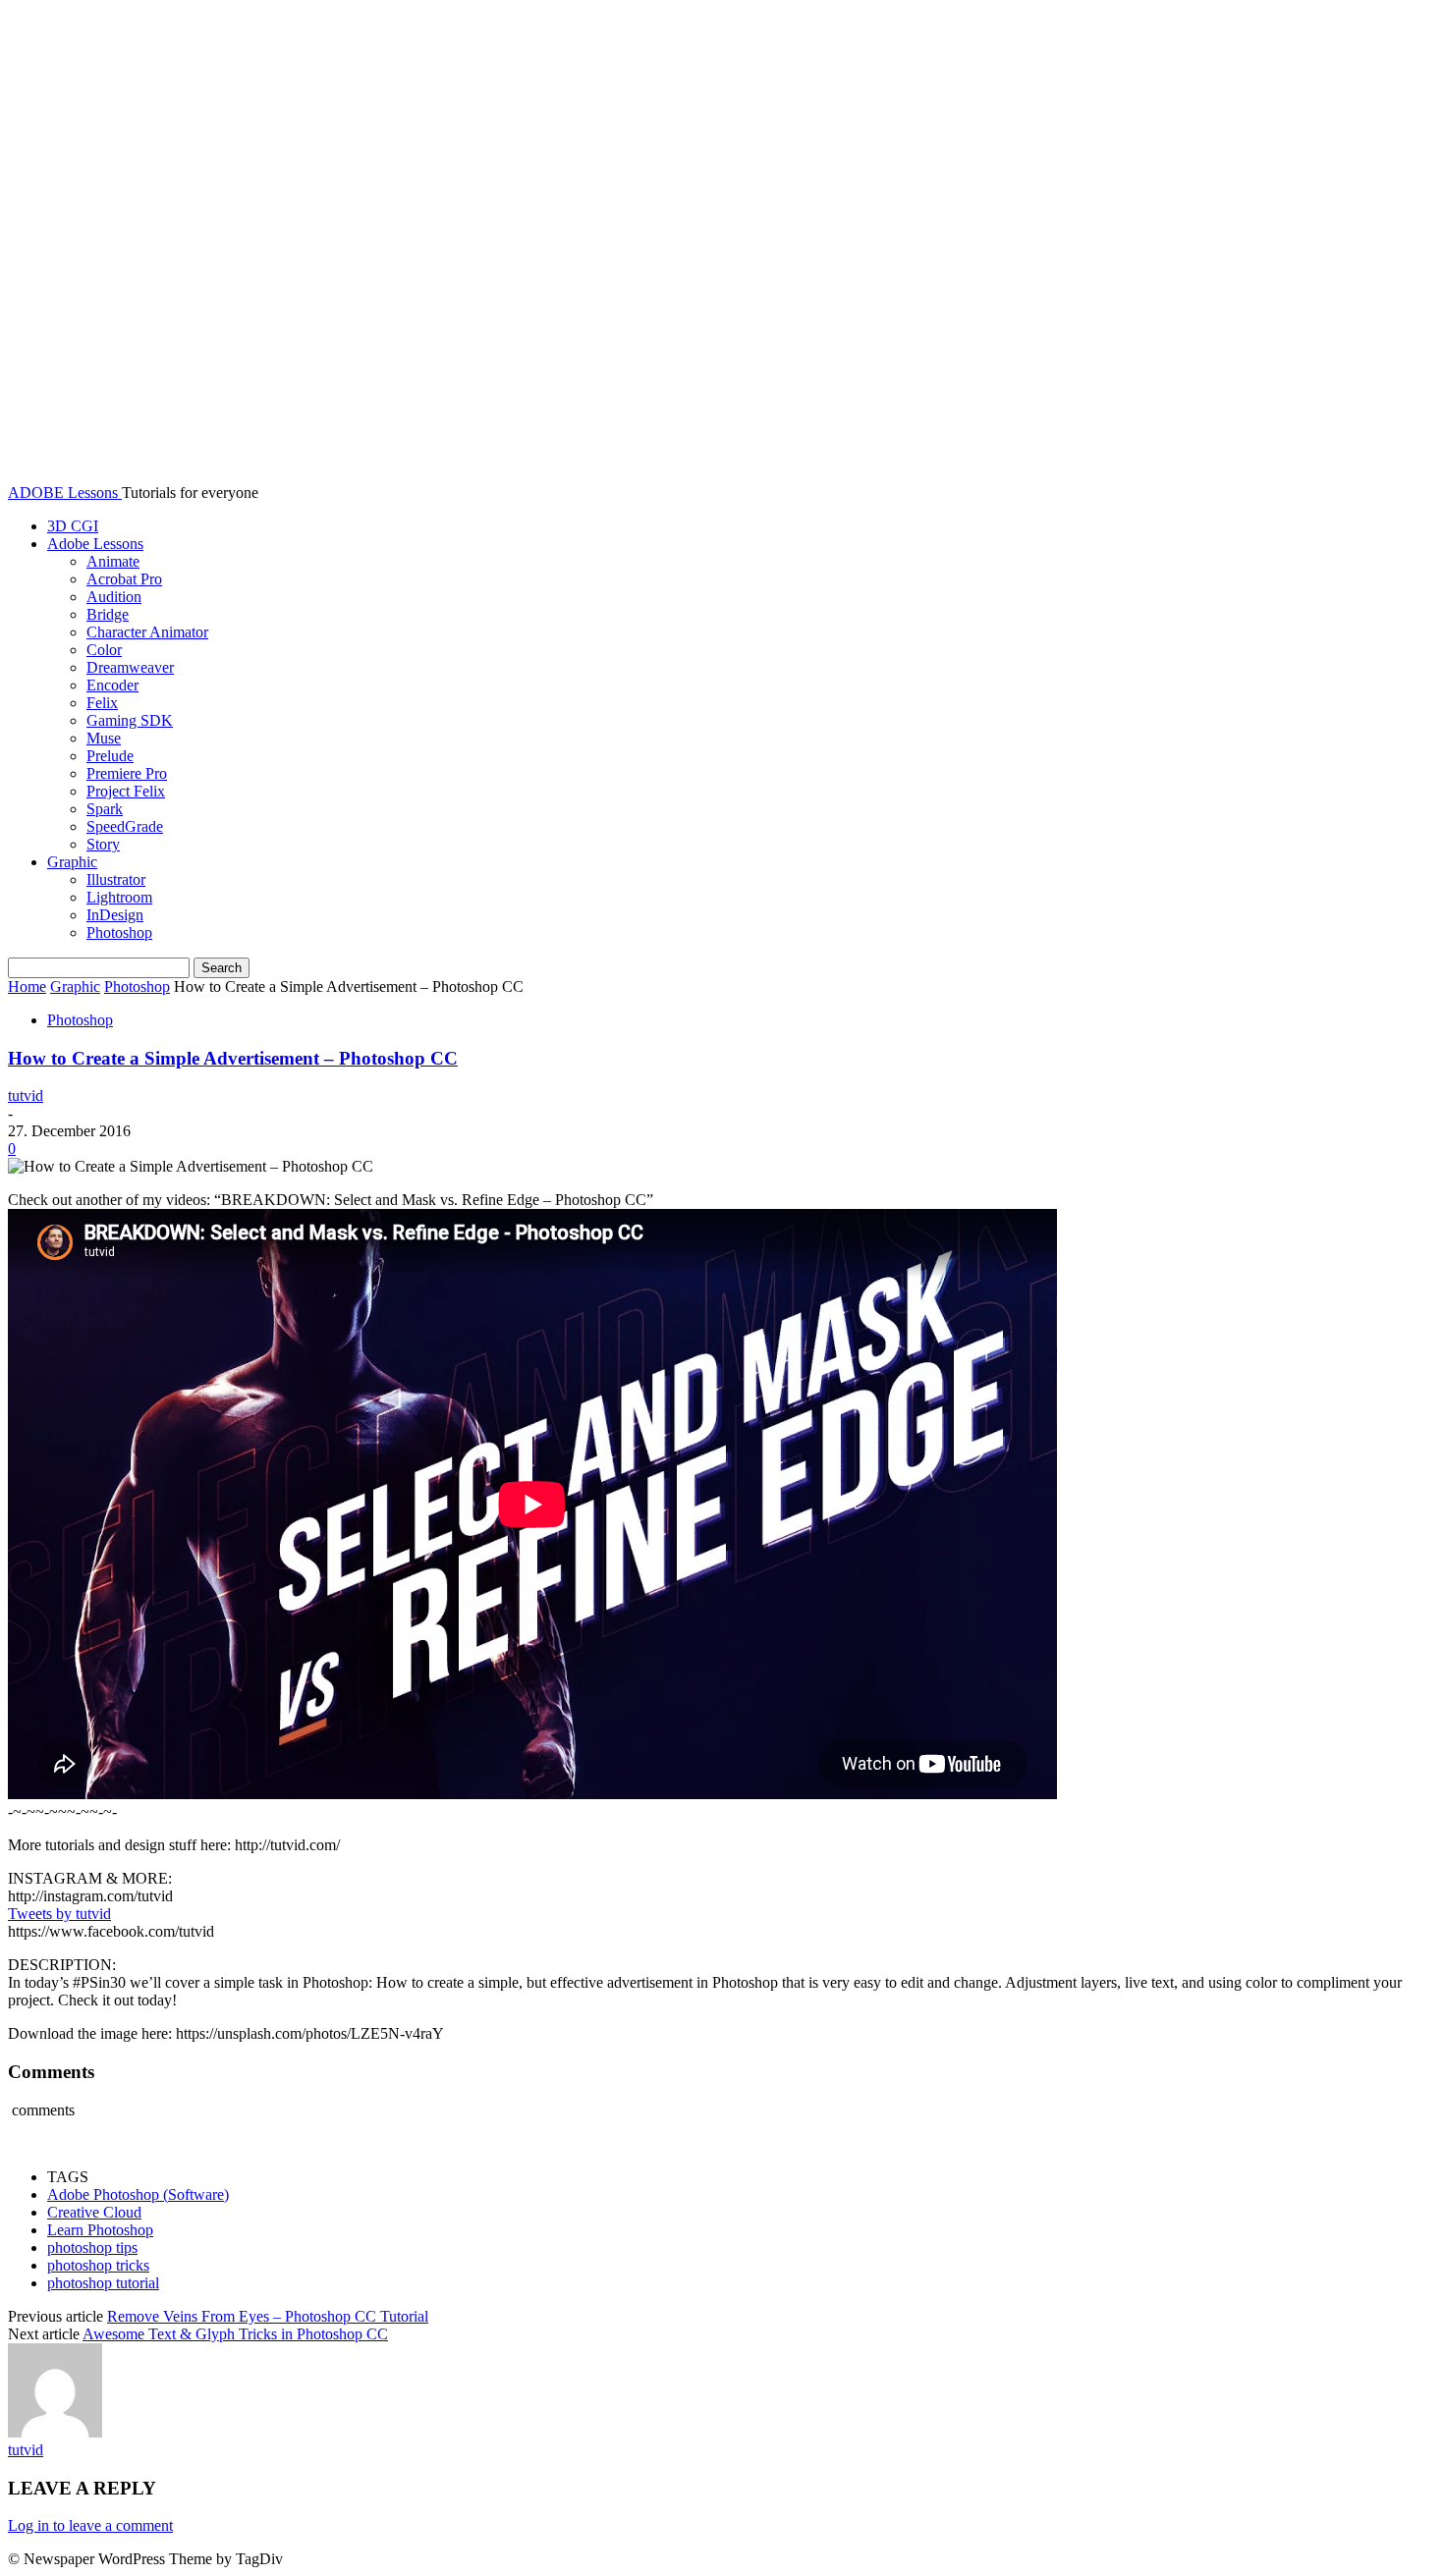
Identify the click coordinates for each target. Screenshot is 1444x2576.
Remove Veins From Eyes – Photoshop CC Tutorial (268, 2316)
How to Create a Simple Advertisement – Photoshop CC (233, 1058)
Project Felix (126, 791)
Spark (105, 809)
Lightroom (119, 897)
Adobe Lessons (95, 544)
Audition (114, 597)
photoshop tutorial (103, 2283)
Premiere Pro (127, 773)
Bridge (108, 614)
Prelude (110, 756)
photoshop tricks (98, 2265)
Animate (113, 561)
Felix (102, 703)
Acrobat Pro (124, 579)
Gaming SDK (130, 720)
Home (27, 987)
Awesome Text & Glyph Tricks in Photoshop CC (235, 2334)
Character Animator (147, 632)
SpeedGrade (125, 826)
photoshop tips (92, 2247)
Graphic (72, 862)
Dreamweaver (130, 667)
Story (103, 844)
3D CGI (73, 526)
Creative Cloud (94, 2212)
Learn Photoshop (100, 2230)
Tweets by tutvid (59, 1914)
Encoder (112, 685)
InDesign (115, 915)
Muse (104, 738)
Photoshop (119, 932)
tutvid (26, 1096)
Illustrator (116, 879)
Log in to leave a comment (90, 2525)
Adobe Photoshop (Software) (138, 2194)
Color (104, 650)
